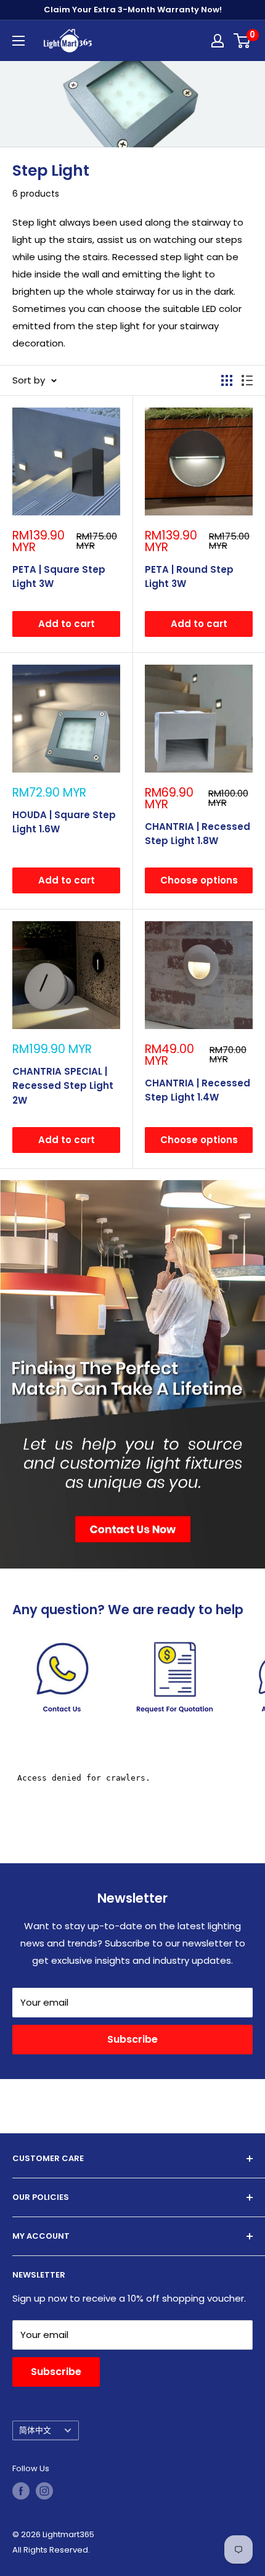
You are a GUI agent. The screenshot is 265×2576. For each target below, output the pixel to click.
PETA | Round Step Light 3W (189, 576)
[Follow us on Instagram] (44, 2491)
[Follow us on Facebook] (21, 2491)
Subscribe (132, 2039)
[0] (243, 41)
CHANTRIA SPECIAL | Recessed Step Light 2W (63, 1086)
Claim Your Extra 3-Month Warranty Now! (133, 10)
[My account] (218, 41)
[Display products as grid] (227, 380)
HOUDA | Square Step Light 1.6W (64, 822)
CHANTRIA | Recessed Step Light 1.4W (198, 1090)
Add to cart (67, 624)
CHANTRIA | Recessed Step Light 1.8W (198, 834)
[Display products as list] (247, 380)
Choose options (199, 880)
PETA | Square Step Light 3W (59, 576)
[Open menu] (18, 41)
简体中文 (35, 2430)
